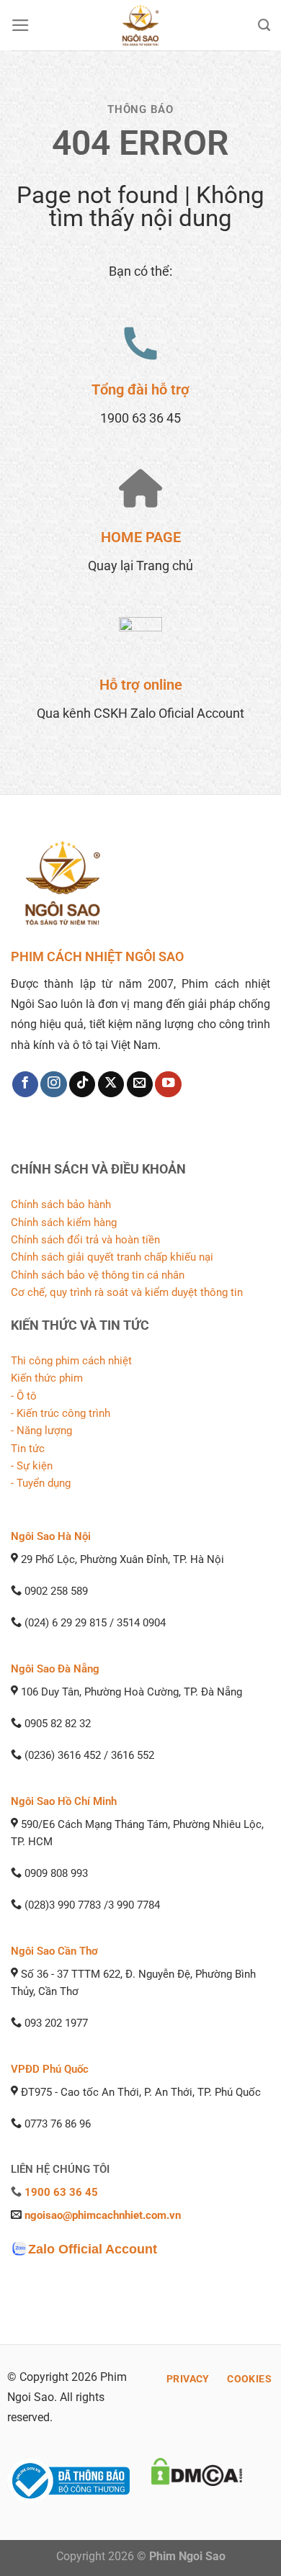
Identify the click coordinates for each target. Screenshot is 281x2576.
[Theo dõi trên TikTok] (82, 1085)
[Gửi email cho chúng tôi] (140, 1085)
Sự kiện (35, 1466)
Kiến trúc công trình (63, 1413)
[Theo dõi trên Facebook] (25, 1085)
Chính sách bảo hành (61, 1204)
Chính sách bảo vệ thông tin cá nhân (98, 1275)
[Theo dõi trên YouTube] (168, 1085)
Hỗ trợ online (141, 685)
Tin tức (28, 1449)
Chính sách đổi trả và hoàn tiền (85, 1240)
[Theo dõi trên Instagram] (53, 1085)
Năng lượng (44, 1431)
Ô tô (27, 1396)
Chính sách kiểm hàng (64, 1222)
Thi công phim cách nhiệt (71, 1361)
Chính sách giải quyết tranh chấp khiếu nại (112, 1257)
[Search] (264, 25)
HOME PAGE (141, 537)
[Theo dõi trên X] (111, 1085)
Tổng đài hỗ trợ (140, 389)
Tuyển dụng (44, 1483)
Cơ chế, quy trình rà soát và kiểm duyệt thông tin (127, 1292)
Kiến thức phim (47, 1378)
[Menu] (21, 25)
